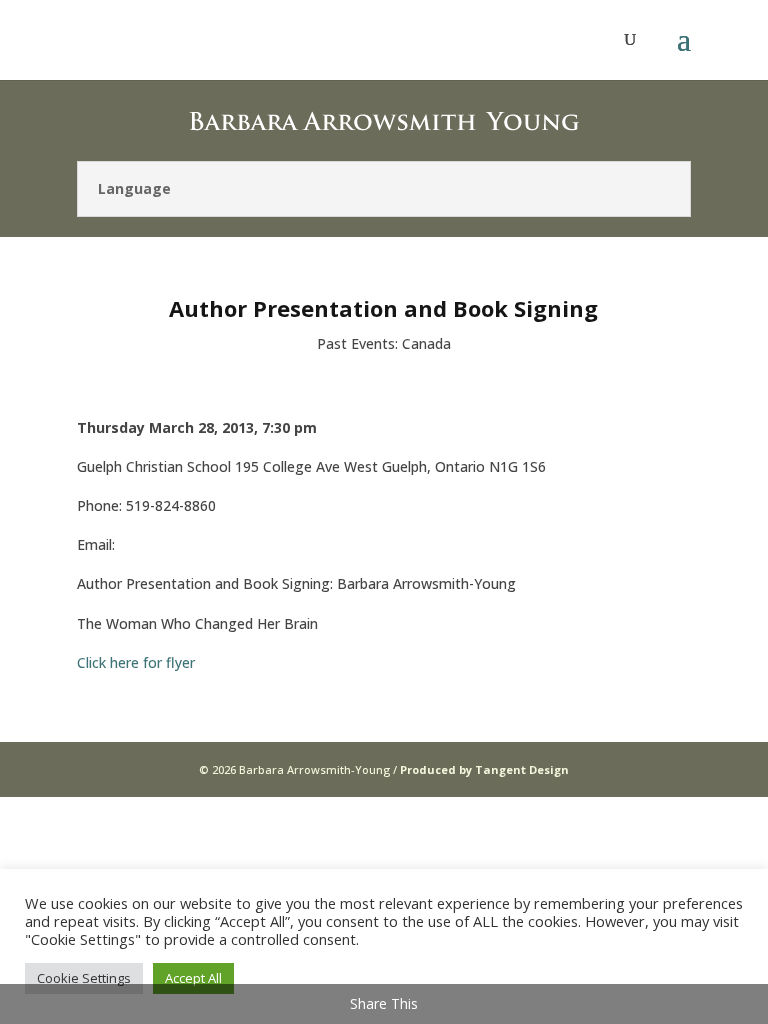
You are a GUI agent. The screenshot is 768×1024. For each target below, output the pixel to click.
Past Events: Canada (384, 343)
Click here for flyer (136, 662)
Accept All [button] (193, 978)
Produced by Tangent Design (484, 769)
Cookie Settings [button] (84, 978)
